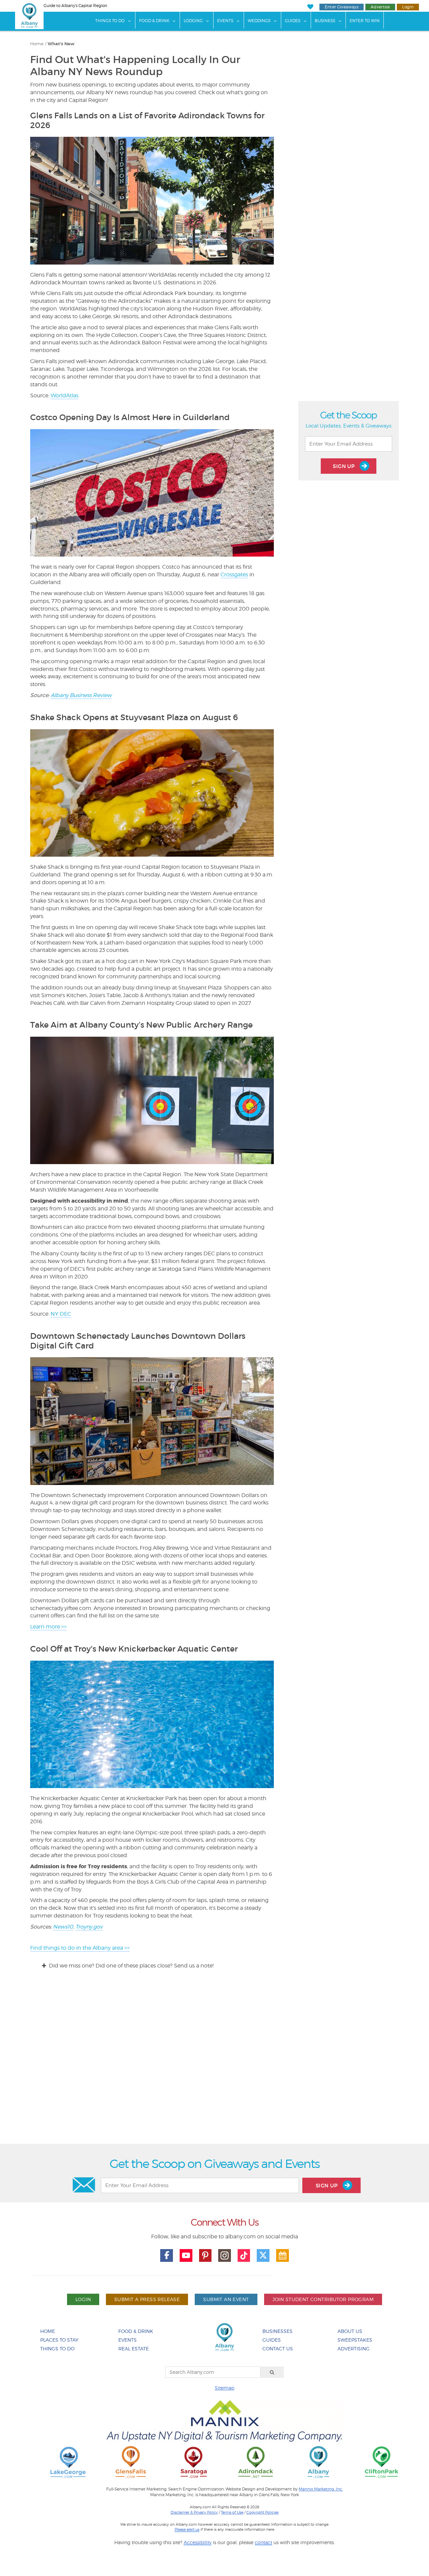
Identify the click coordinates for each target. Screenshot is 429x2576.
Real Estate (134, 2349)
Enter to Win (365, 21)
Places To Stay (59, 2340)
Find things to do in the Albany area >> (80, 1948)
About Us (350, 2331)
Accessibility (198, 2542)
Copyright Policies (262, 2512)
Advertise (380, 7)
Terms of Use (232, 2512)
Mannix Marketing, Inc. (321, 2489)
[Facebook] (167, 2255)
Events (225, 21)
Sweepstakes (355, 2340)
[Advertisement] (214, 2063)
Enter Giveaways (342, 7)
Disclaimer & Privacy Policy (194, 2512)
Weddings (259, 21)
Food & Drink (154, 21)
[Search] (272, 2372)
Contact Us (278, 2349)
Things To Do (110, 21)
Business (325, 21)
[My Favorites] (310, 7)
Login (408, 7)
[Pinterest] (205, 2255)
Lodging (193, 21)
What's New (61, 44)
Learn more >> (48, 1627)
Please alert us (187, 2529)
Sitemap (225, 2388)
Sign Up (345, 466)
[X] (263, 2255)
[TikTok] (244, 2255)
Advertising (354, 2349)
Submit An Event (226, 2299)
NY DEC (61, 1314)
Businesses (278, 2331)
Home (37, 44)
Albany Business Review (81, 695)
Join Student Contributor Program (323, 2299)
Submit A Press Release (147, 2299)
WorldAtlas (65, 395)
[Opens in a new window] (68, 2462)
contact (263, 2542)
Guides (293, 21)
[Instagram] (225, 2255)
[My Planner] (283, 2255)
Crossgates (234, 575)
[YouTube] (186, 2255)
